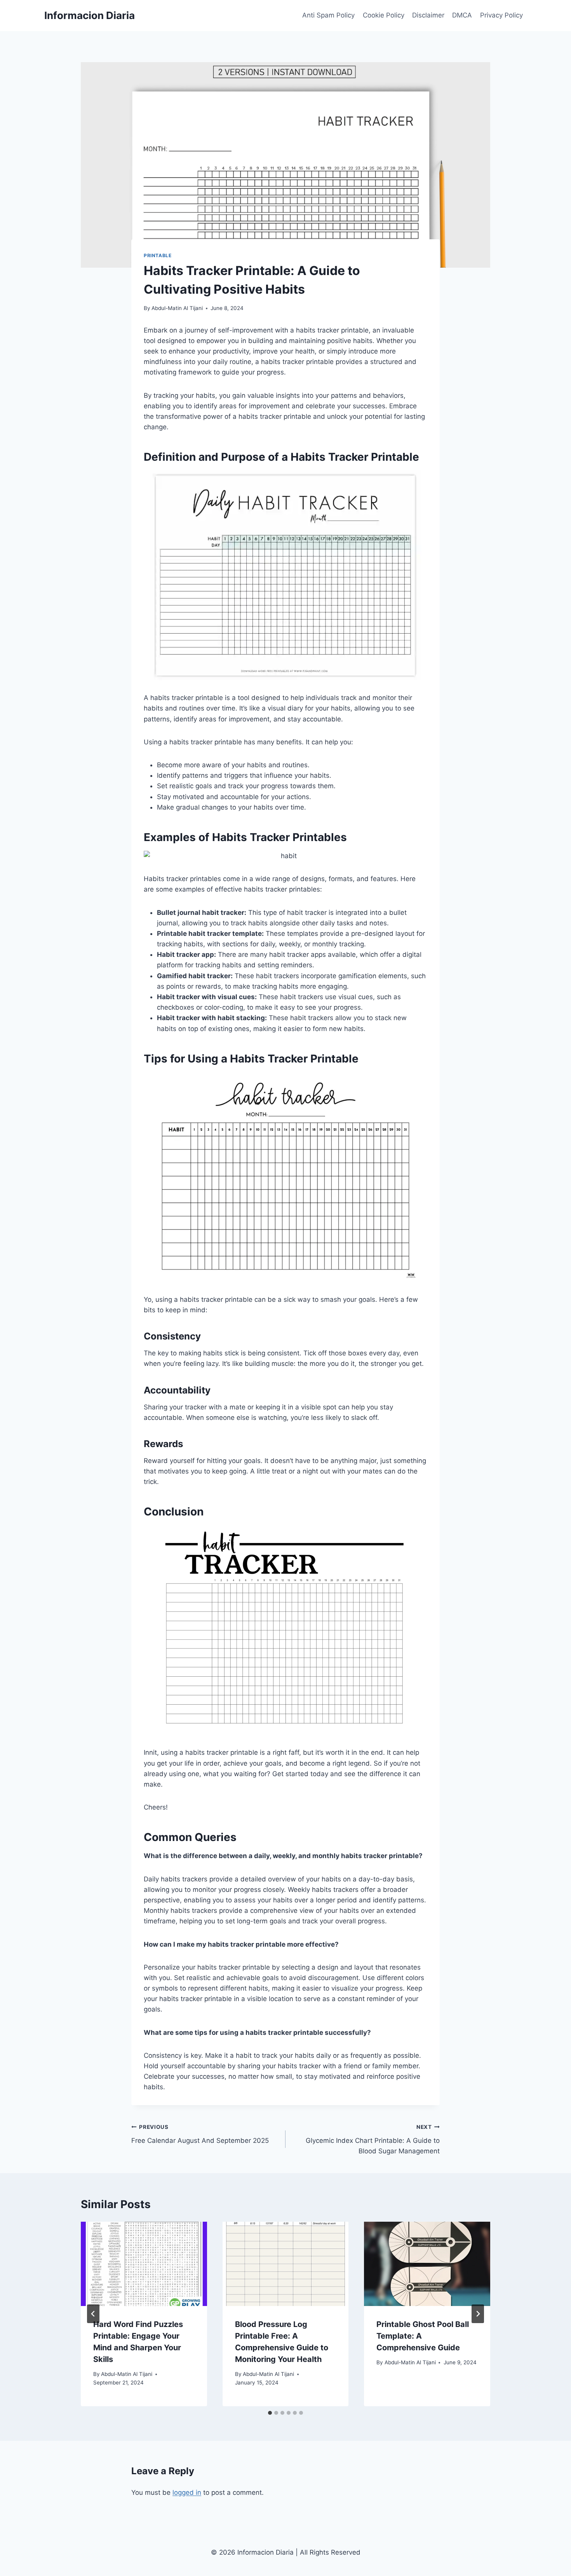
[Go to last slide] (93, 2314)
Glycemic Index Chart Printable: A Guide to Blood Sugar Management (373, 2139)
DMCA (462, 15)
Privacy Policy (501, 15)
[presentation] (144, 2264)
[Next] (478, 2314)
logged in (187, 2492)
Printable (158, 255)
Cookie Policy (384, 15)
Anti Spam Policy (328, 15)
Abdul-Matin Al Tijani (177, 308)
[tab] (270, 2413)
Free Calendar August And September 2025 (200, 2134)
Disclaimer (428, 15)
